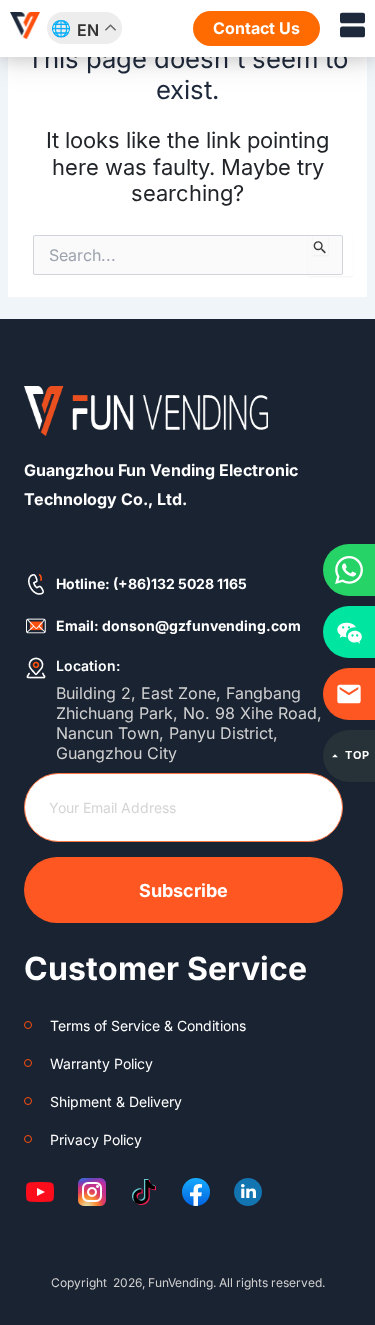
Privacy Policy (96, 1139)
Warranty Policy (101, 1063)
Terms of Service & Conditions (148, 1025)
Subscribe (183, 890)
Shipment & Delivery (116, 1101)
